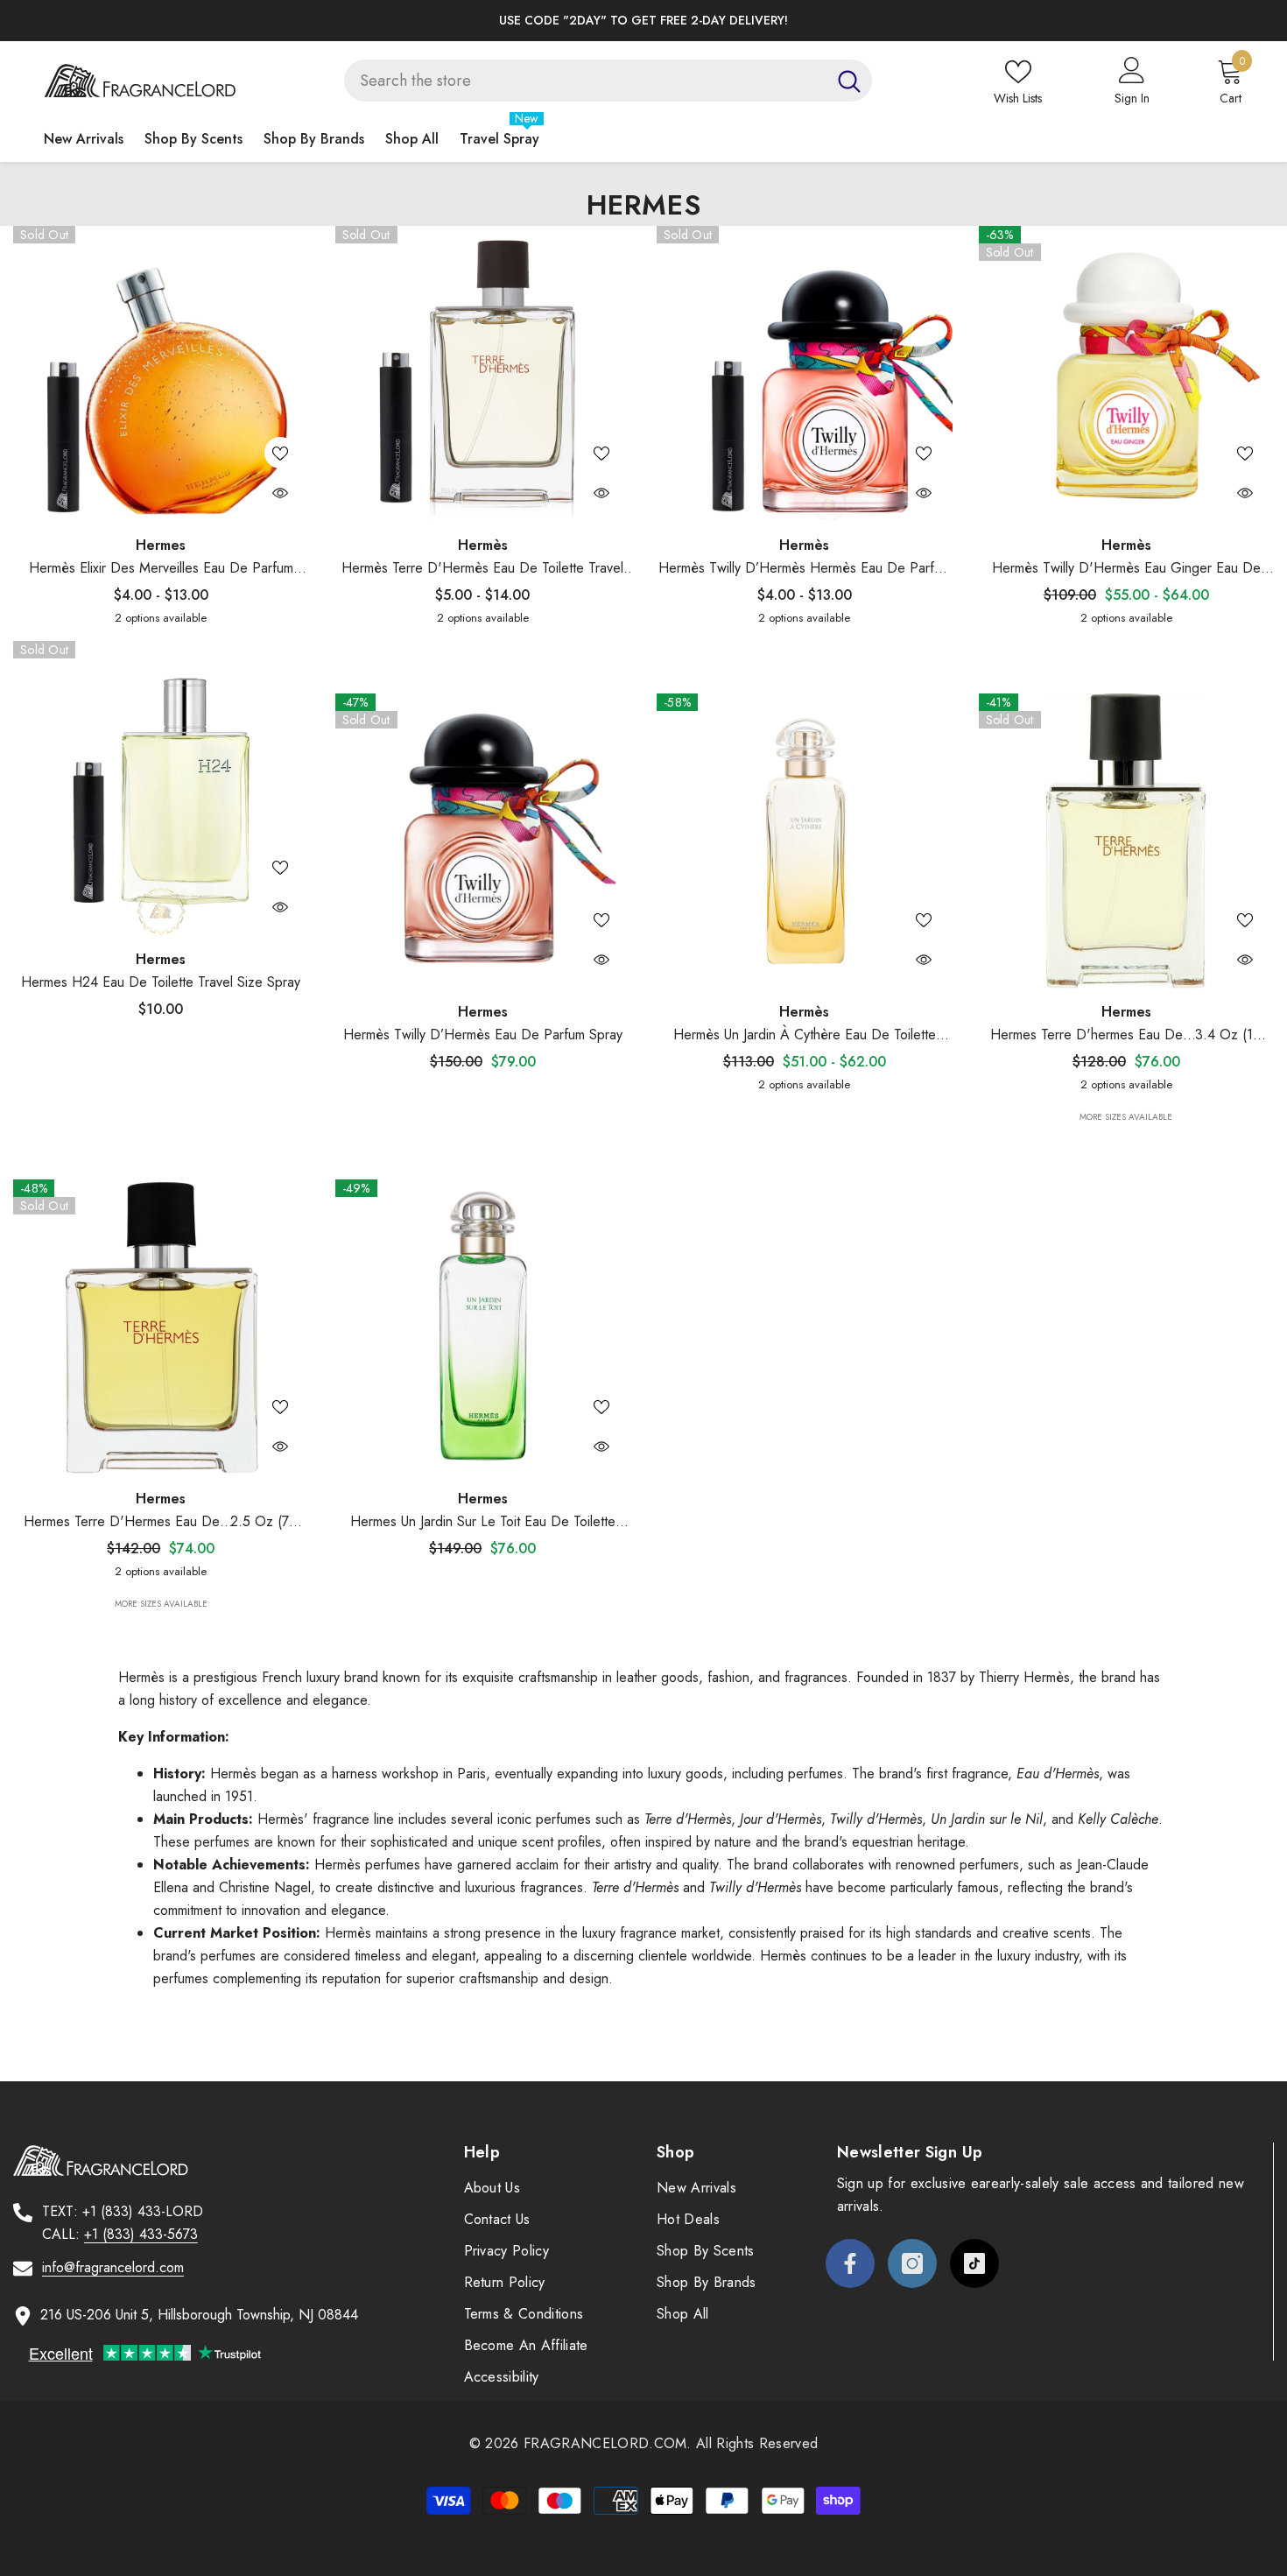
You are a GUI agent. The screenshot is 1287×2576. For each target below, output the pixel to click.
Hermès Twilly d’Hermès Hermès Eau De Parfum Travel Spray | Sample (805, 569)
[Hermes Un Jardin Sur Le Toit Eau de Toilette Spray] (483, 1327)
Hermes (161, 545)
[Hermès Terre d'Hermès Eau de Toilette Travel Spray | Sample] (483, 374)
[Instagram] (912, 2263)
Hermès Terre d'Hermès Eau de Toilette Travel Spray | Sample (482, 569)
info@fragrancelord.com (113, 2267)
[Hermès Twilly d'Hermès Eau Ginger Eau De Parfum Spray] (1127, 374)
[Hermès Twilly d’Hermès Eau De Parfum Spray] (483, 841)
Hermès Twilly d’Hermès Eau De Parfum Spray (483, 1035)
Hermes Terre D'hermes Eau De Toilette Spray (1132, 1035)
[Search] (608, 81)
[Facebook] (850, 2263)
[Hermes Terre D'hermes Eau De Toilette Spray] (1127, 841)
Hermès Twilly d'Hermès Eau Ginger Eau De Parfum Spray (1126, 569)
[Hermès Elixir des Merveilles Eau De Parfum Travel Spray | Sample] (161, 374)
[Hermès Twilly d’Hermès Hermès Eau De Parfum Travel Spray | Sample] (805, 374)
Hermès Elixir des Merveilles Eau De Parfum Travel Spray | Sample (161, 569)
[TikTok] (974, 2263)
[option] (624, 21)
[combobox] (585, 81)
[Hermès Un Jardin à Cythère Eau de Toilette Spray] (805, 841)
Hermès (483, 545)
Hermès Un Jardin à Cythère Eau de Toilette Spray (805, 1035)
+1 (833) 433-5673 (141, 2234)
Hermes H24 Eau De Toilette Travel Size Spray (161, 982)
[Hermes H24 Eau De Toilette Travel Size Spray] (161, 789)
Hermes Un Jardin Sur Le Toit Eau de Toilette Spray (483, 1522)
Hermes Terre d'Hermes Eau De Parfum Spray (166, 1522)
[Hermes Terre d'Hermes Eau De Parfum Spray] (161, 1327)
